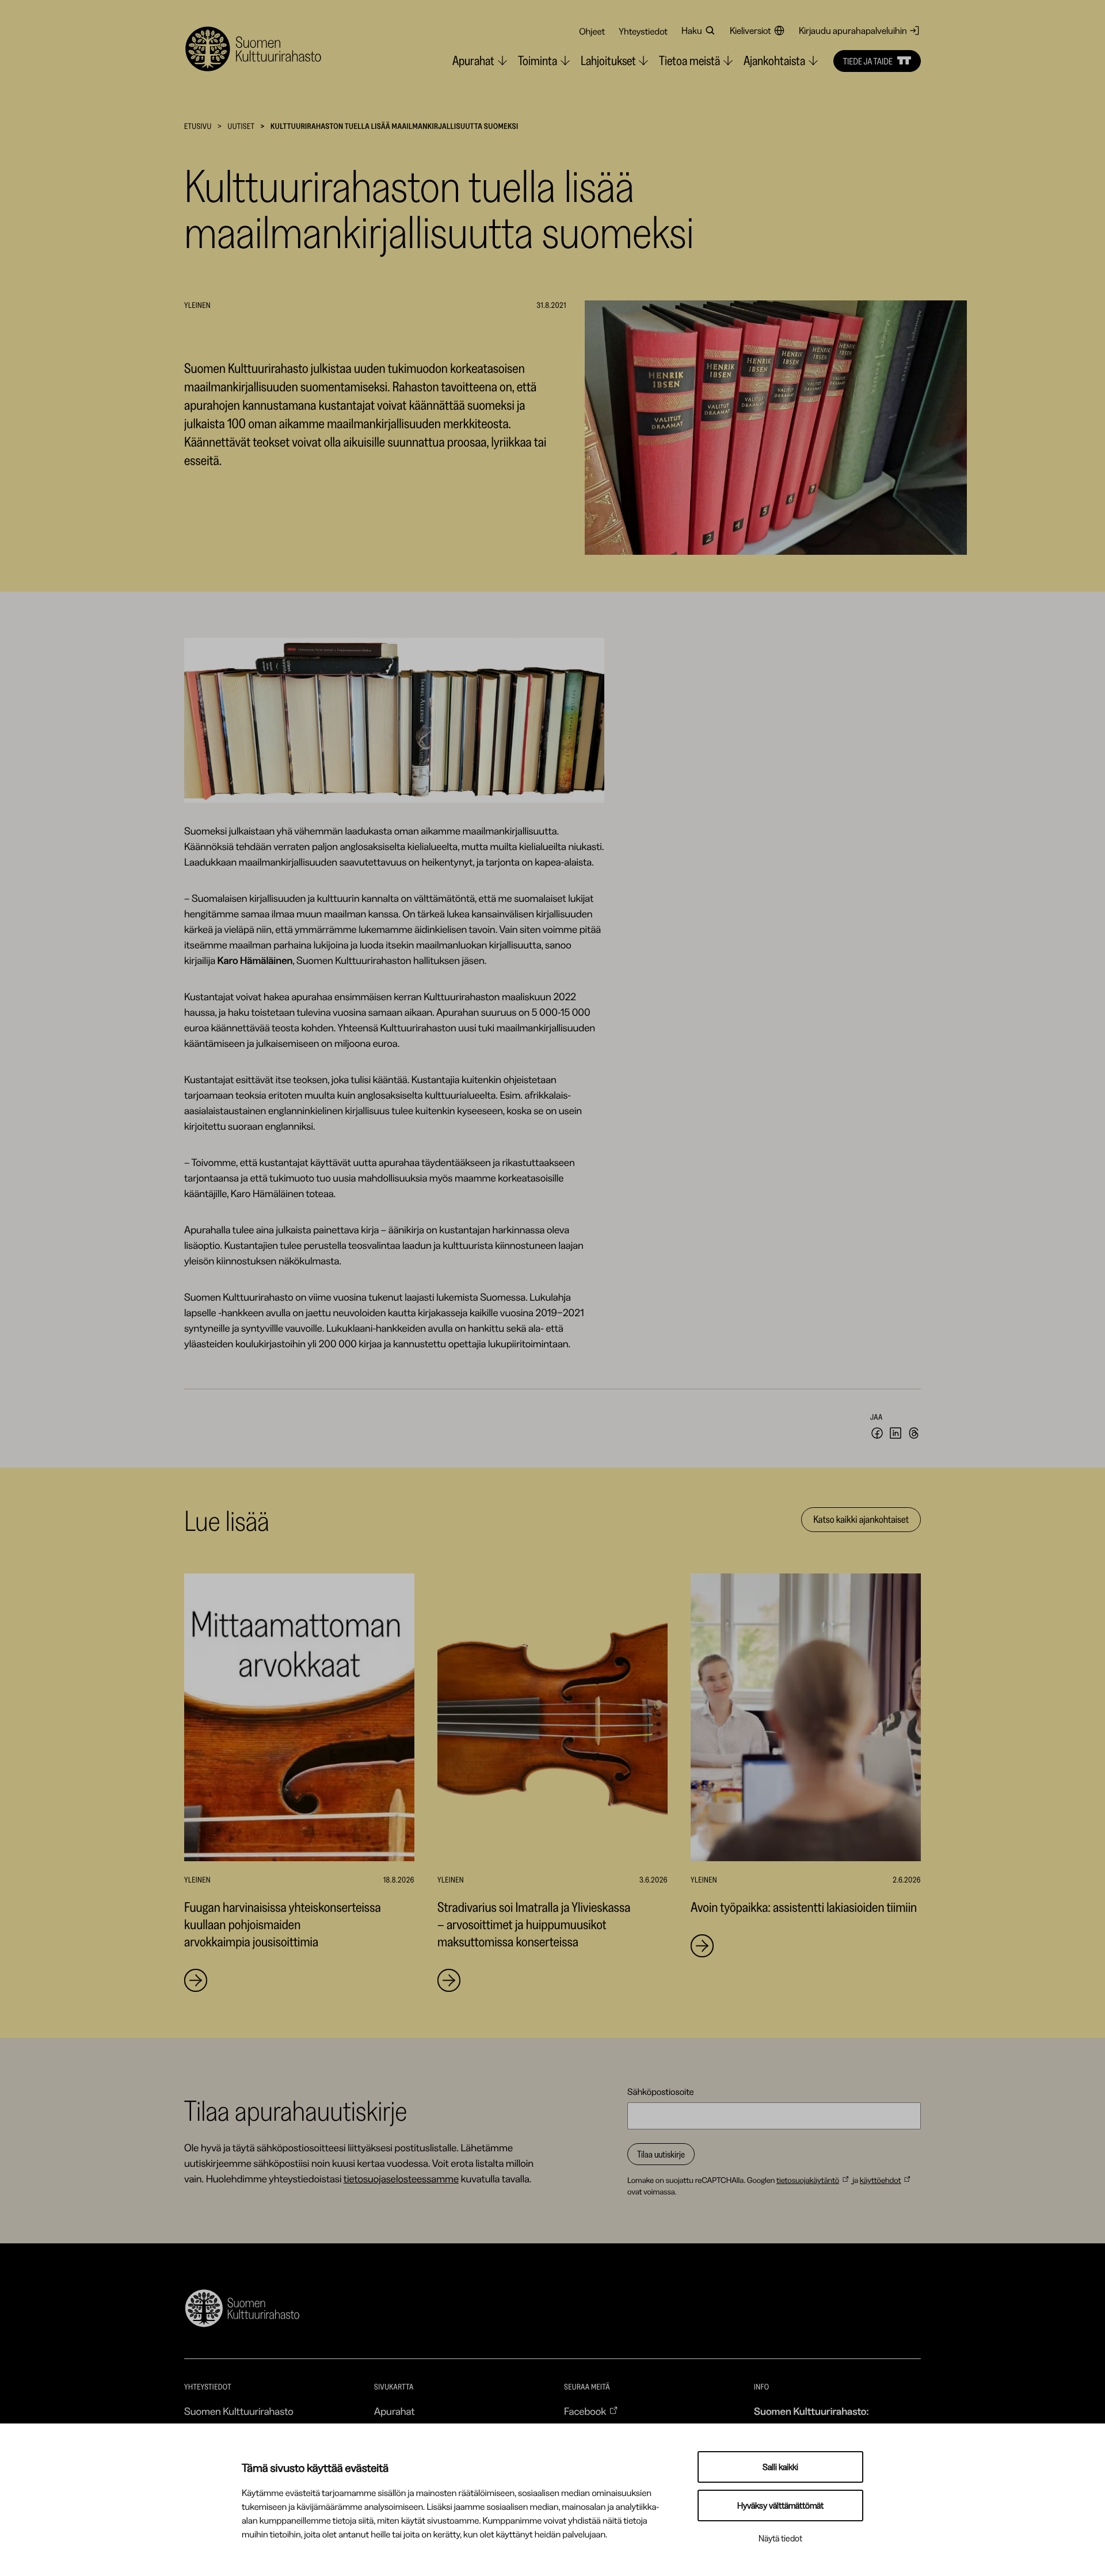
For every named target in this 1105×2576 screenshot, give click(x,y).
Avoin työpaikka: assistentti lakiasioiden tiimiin (804, 1907)
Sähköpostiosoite (661, 2091)
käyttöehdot (881, 2180)
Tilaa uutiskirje (661, 2154)
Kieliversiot (750, 31)
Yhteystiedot (643, 31)
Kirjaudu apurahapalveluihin (853, 31)
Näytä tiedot (780, 2538)
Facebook (585, 2411)
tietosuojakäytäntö (808, 2180)
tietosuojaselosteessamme (401, 2179)
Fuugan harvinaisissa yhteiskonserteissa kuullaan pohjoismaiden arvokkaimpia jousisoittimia (283, 1924)
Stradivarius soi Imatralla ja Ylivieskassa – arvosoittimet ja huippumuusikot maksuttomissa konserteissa (534, 1924)
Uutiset (241, 126)
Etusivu (198, 126)
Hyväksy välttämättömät (780, 2505)
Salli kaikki (780, 2467)
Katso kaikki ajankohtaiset (861, 1519)
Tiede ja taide (868, 61)
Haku (692, 31)
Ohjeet (592, 31)
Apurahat (395, 2411)
